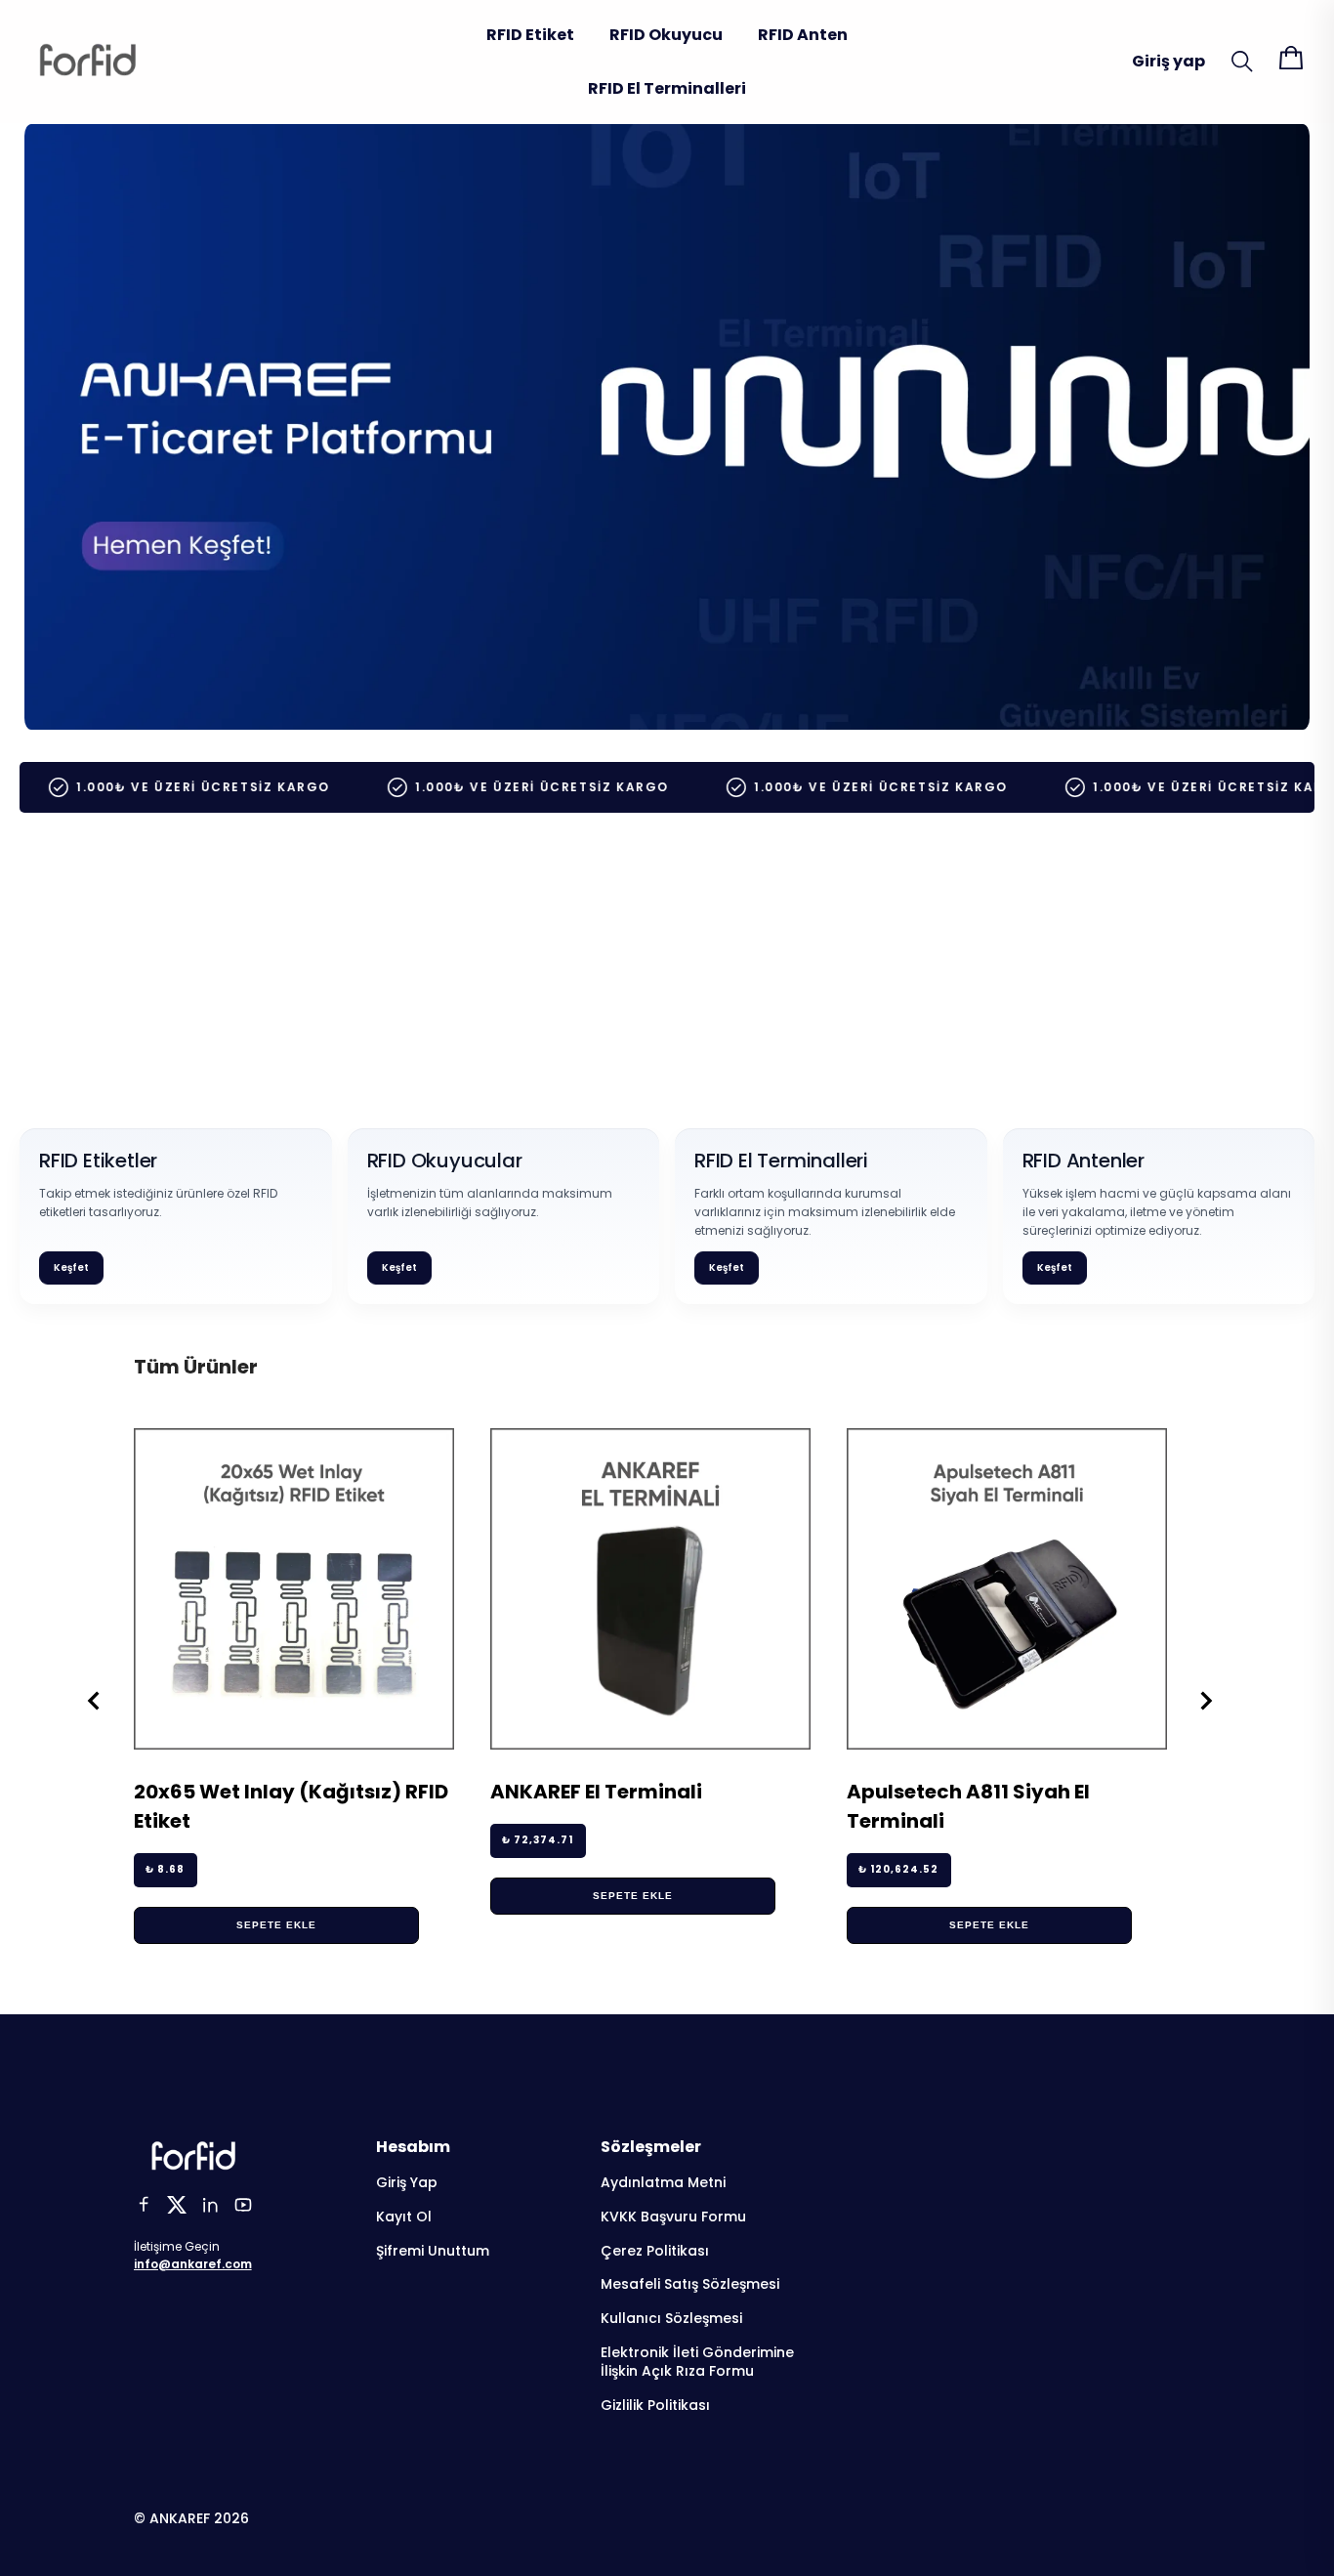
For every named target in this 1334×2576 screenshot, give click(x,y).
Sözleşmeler (651, 2147)
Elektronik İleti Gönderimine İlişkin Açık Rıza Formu (697, 2362)
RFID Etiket (530, 35)
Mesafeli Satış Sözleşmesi (690, 2284)
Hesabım (413, 2147)
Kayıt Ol (404, 2217)
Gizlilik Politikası (655, 2406)
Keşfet (71, 1267)
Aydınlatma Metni (663, 2183)
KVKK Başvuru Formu (673, 2217)
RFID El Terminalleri (667, 88)
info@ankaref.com (193, 2264)
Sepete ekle (276, 1925)
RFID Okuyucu (666, 35)
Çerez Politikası (655, 2251)
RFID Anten (803, 35)
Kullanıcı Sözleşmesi (671, 2319)
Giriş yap (1168, 61)
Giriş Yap (407, 2183)
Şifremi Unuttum (433, 2251)
